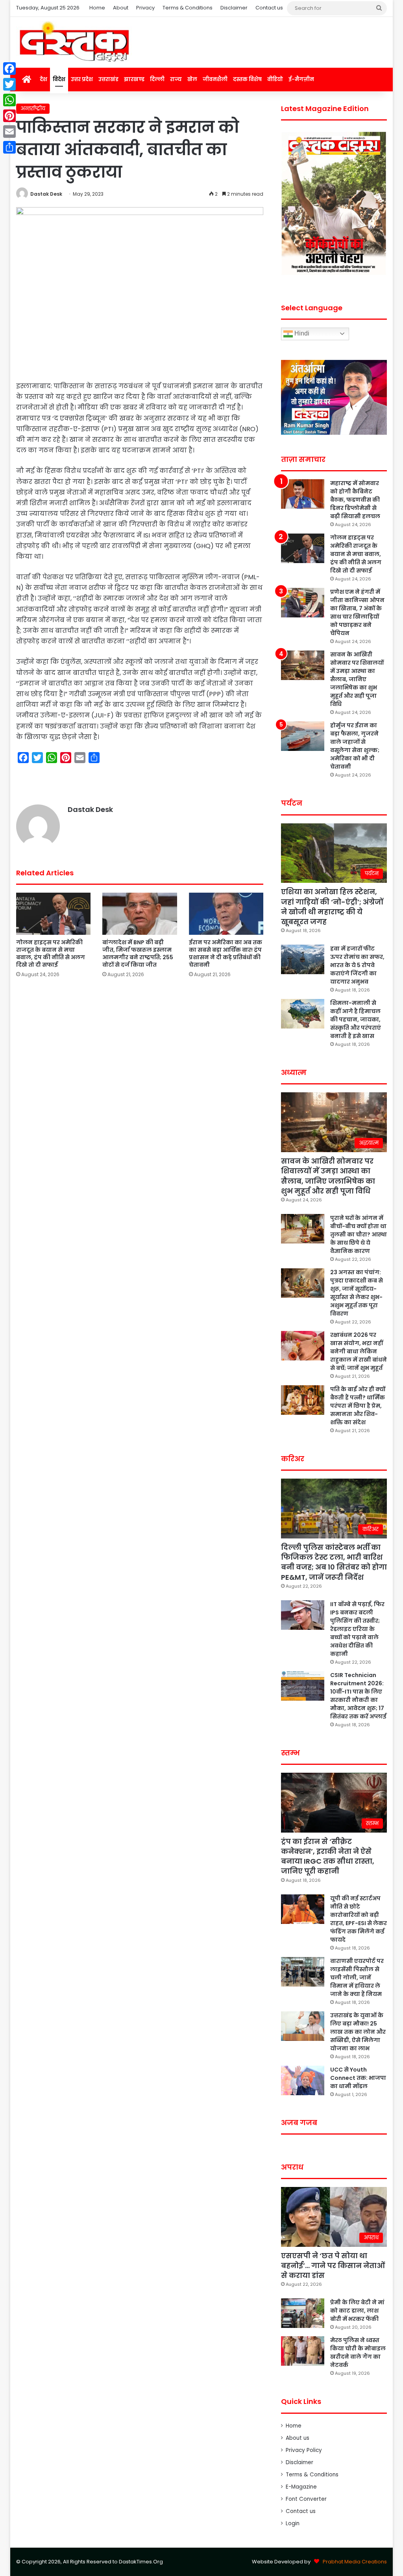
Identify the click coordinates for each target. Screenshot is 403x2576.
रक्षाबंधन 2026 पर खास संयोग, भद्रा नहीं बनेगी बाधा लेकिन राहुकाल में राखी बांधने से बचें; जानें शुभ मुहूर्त (359, 1351)
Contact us (269, 8)
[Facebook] (9, 69)
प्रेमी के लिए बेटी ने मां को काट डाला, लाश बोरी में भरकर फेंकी (357, 2311)
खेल (192, 79)
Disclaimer (234, 8)
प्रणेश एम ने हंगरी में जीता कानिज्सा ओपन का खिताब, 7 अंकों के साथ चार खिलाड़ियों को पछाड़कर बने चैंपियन (357, 612)
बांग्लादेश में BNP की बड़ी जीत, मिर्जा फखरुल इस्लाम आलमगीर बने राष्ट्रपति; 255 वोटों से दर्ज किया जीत (138, 953)
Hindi (301, 333)
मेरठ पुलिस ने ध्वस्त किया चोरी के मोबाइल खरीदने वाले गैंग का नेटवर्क (358, 2353)
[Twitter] (9, 84)
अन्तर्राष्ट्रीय (33, 108)
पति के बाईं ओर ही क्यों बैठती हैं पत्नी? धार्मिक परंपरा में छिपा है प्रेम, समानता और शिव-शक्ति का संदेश (358, 1406)
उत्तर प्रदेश (82, 79)
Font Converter (306, 2499)
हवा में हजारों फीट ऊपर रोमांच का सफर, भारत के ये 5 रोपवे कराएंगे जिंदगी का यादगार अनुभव (357, 965)
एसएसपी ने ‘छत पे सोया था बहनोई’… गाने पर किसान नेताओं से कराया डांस (333, 2266)
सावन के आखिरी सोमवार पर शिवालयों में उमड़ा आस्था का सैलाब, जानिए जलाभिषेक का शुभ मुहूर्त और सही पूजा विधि (357, 679)
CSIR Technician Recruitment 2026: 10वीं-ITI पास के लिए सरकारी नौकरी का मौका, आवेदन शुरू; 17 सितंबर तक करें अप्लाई (358, 1696)
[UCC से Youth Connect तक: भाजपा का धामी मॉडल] (303, 2080)
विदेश (59, 79)
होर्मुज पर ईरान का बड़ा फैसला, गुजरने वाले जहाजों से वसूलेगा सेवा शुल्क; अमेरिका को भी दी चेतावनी (355, 746)
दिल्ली (157, 79)
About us (298, 2438)
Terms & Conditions (188, 8)
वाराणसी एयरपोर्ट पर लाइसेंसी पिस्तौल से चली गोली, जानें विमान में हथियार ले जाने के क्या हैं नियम (357, 1977)
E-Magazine (301, 2487)
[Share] (9, 147)
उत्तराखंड (108, 79)
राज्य (176, 79)
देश (43, 79)
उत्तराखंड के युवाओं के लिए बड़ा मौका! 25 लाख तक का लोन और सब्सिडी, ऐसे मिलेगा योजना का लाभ (358, 2032)
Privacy (145, 8)
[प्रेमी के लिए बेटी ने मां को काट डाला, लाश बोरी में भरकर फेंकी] (303, 2313)
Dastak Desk (46, 194)
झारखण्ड (134, 79)
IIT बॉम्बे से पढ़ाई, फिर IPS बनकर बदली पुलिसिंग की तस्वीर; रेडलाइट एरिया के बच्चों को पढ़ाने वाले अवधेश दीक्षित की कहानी (357, 1629)
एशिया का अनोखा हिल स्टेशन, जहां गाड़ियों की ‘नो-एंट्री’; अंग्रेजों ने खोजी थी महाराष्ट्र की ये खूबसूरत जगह (332, 907)
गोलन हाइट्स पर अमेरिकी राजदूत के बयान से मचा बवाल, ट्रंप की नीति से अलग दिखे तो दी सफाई (51, 953)
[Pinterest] (9, 116)
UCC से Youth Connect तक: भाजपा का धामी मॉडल (358, 2078)
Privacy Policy (304, 2450)
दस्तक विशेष (247, 79)
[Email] (9, 132)
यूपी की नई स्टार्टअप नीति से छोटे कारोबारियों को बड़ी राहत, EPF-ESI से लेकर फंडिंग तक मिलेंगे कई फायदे (359, 1919)
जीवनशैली (215, 79)
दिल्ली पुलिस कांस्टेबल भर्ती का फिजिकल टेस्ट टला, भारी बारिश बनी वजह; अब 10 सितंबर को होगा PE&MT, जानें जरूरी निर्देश (334, 1562)
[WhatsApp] (9, 100)
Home (97, 8)
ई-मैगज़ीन (301, 79)
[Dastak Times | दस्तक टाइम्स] (74, 42)
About (121, 8)
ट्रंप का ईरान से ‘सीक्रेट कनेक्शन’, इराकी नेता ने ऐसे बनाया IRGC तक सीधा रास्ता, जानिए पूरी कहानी (328, 1856)
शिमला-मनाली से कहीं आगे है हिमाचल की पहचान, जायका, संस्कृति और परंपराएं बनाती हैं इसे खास (356, 1019)
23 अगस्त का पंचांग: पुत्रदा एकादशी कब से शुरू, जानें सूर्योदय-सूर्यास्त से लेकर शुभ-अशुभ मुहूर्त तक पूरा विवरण (357, 1293)
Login (293, 2523)
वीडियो (275, 79)
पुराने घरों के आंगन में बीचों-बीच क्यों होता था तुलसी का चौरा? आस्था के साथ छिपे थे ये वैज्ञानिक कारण (359, 1234)
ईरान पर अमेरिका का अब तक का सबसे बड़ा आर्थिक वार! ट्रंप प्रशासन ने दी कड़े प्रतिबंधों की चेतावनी (226, 953)
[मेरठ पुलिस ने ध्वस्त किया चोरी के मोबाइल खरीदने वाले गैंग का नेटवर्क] (303, 2351)
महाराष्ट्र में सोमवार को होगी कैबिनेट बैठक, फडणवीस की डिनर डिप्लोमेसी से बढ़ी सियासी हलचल (355, 500)
